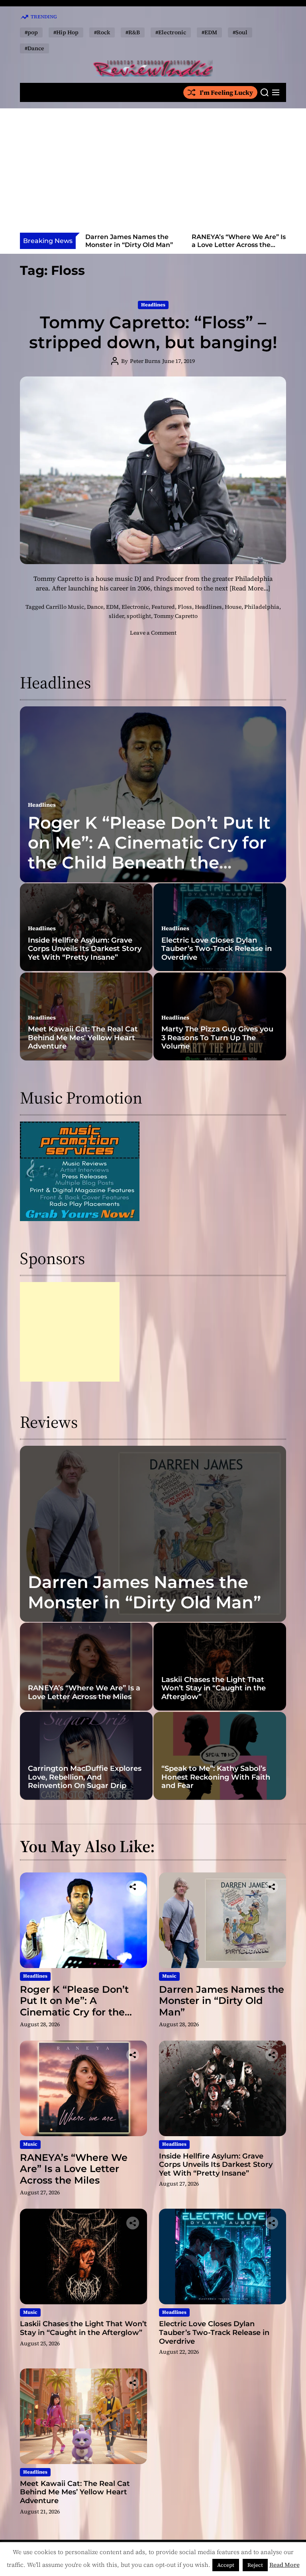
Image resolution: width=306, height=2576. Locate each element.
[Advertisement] (153, 173)
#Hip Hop (66, 32)
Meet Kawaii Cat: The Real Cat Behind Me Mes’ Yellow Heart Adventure (83, 1038)
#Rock (102, 32)
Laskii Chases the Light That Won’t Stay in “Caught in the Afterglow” (214, 1688)
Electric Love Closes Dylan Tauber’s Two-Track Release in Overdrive (217, 949)
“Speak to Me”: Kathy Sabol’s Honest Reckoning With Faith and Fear (216, 1777)
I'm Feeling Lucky (226, 92)
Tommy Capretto (176, 616)
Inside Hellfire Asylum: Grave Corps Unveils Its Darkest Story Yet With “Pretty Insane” (239, 248)
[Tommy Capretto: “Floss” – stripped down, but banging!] (153, 471)
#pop (31, 32)
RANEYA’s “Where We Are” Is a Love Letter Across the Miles (132, 244)
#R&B (133, 32)
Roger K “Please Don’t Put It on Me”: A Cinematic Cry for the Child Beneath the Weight (149, 853)
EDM (112, 607)
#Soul (240, 32)
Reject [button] (255, 2565)
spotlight (139, 616)
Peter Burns (145, 361)
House (233, 607)
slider (116, 616)
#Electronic (171, 32)
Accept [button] (226, 2565)
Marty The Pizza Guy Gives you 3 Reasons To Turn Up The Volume (217, 1038)
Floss (185, 607)
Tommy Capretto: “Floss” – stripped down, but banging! (153, 332)
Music (169, 1976)
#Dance (34, 48)
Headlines (153, 305)
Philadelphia (262, 607)
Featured (163, 607)
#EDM (209, 32)
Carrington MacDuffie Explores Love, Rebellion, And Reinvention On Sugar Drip (85, 1777)
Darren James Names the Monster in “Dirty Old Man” (144, 1592)
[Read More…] (250, 588)
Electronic (135, 607)
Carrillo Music (65, 607)
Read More (284, 2565)
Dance (95, 607)
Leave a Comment (153, 633)
